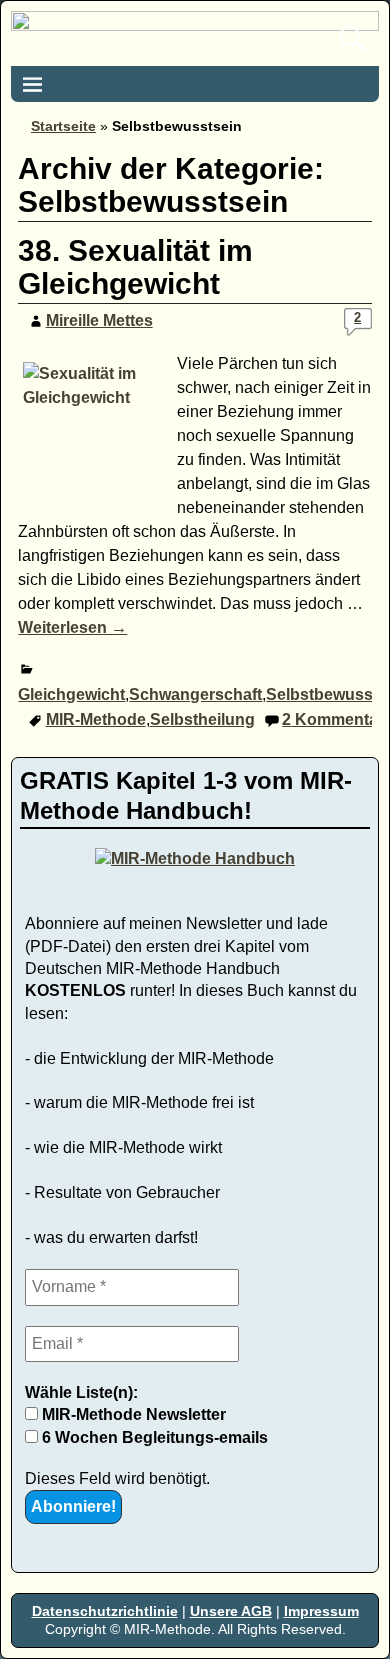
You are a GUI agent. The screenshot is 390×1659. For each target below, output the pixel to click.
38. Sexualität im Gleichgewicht (135, 267)
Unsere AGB (231, 1611)
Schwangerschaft (195, 694)
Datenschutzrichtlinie (105, 1611)
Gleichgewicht (71, 694)
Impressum (321, 1611)
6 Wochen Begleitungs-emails (153, 1437)
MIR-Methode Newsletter (132, 1414)
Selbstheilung (202, 719)
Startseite (63, 126)
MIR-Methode (96, 719)
